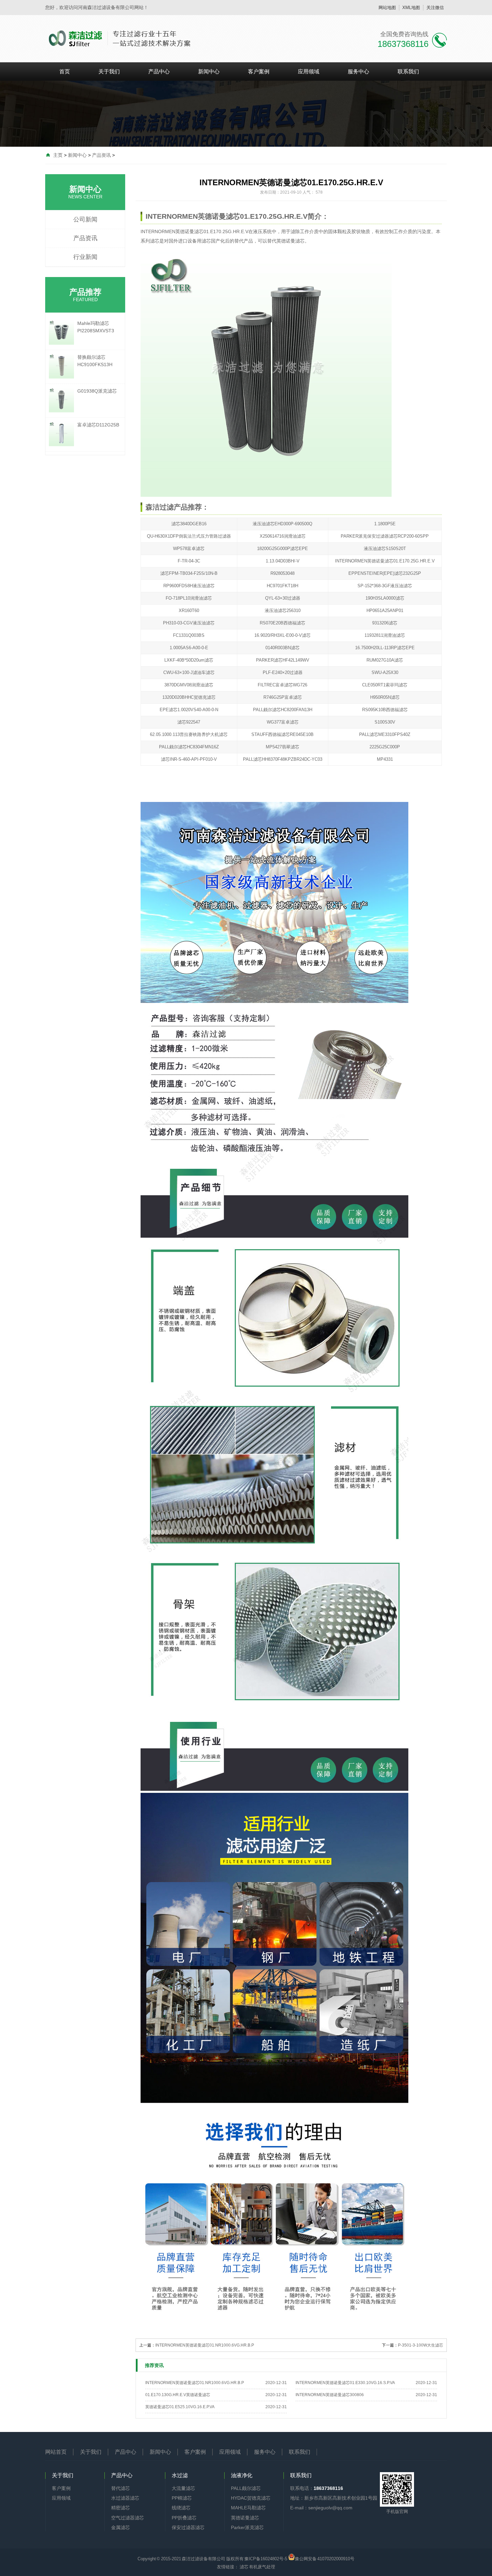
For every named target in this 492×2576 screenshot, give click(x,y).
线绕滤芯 (181, 2508)
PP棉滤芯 (182, 2498)
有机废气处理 (262, 2567)
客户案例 (259, 72)
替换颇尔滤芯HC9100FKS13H (95, 361)
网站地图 (387, 8)
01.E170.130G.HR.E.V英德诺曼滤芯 (178, 2395)
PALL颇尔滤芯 (246, 2488)
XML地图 (411, 8)
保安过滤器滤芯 (188, 2527)
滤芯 (155, 241)
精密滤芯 (120, 2508)
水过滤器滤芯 (125, 2498)
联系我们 (408, 72)
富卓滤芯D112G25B (98, 425)
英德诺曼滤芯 (245, 2518)
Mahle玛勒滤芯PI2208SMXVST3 (96, 327)
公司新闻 (85, 219)
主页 (58, 155)
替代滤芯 (120, 2488)
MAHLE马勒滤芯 (248, 2508)
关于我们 (109, 72)
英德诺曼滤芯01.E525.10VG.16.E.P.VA (180, 2407)
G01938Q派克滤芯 (97, 391)
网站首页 (56, 2452)
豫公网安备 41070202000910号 (325, 2558)
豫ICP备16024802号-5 (266, 2559)
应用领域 (309, 72)
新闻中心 (209, 72)
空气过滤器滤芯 (128, 2518)
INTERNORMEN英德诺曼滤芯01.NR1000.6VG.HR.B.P (205, 2345)
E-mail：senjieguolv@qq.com (321, 2508)
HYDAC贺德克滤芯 (251, 2498)
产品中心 (159, 72)
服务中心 (358, 72)
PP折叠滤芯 (184, 2518)
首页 (65, 72)
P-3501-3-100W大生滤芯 (421, 2345)
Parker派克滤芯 (247, 2527)
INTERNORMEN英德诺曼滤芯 (172, 231)
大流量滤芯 (183, 2488)
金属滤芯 (120, 2527)
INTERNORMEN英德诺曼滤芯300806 (330, 2395)
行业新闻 (85, 257)
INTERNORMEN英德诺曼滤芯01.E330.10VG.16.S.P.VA (345, 2383)
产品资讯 (101, 155)
